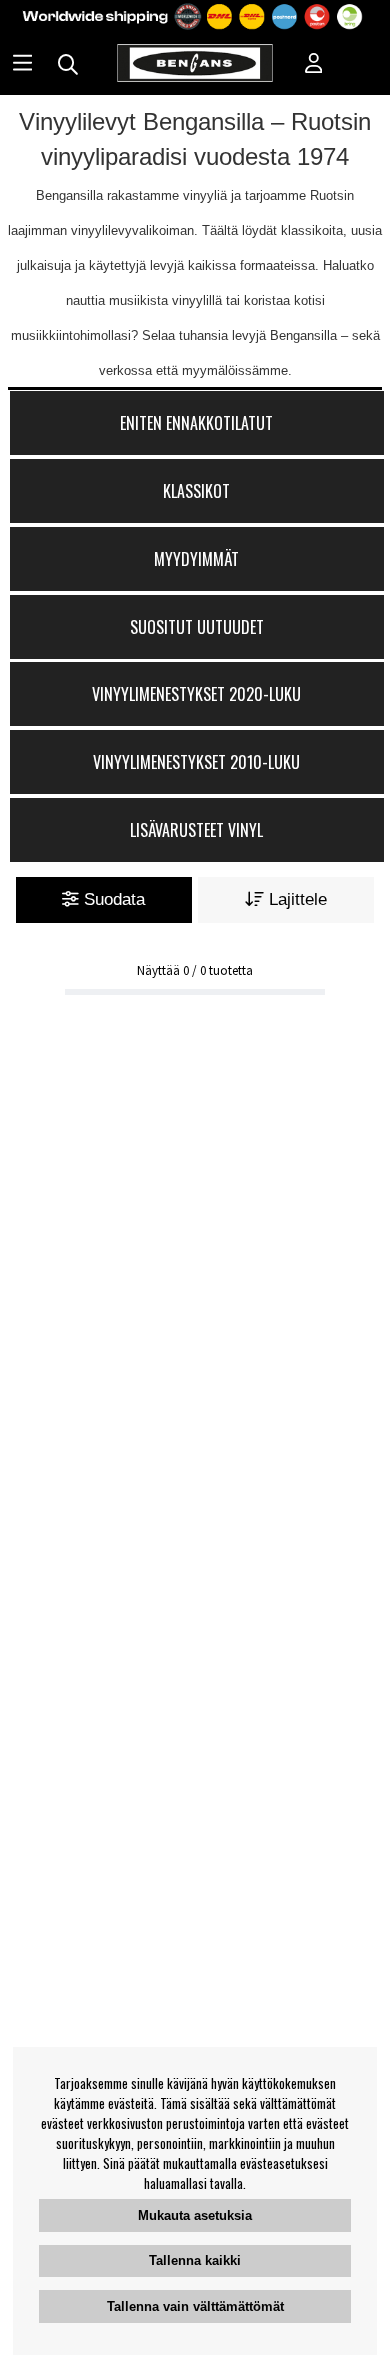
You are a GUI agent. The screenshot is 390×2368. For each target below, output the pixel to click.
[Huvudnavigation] (22, 65)
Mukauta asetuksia (195, 2215)
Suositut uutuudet (197, 627)
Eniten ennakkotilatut (196, 423)
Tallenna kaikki (195, 2260)
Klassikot (196, 491)
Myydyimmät (196, 559)
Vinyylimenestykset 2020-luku (196, 694)
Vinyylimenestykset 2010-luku (196, 762)
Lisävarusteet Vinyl (196, 830)
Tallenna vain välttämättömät (195, 2306)
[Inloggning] (314, 65)
